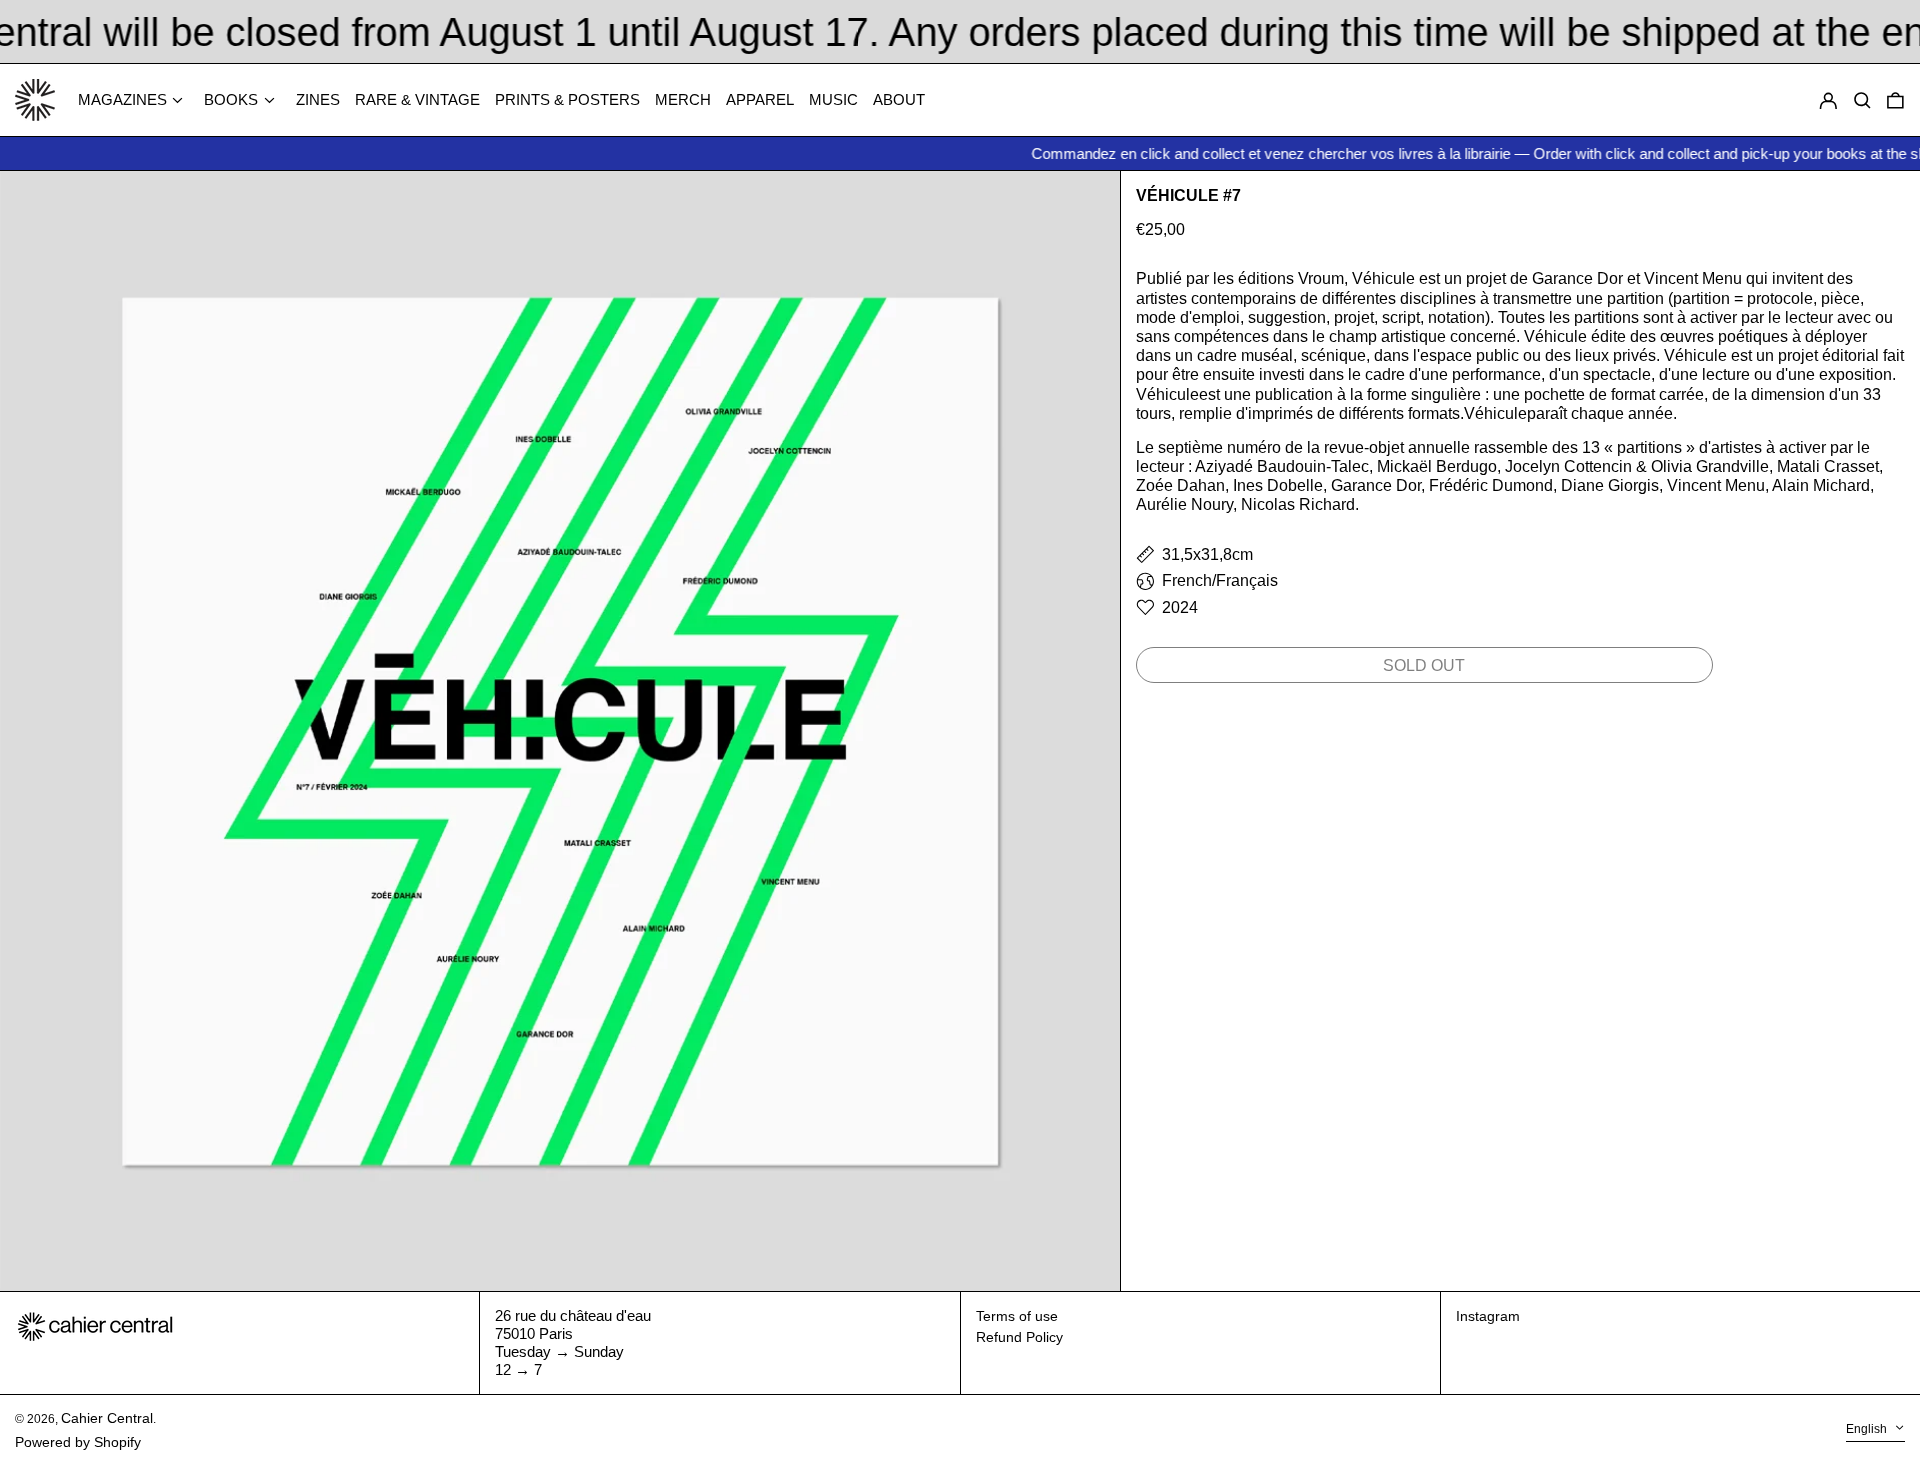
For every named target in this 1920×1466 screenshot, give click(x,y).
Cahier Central (107, 1418)
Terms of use (1017, 1316)
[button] (1895, 100)
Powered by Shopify (78, 1442)
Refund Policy (1019, 1337)
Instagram (1488, 1316)
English (1868, 1430)
